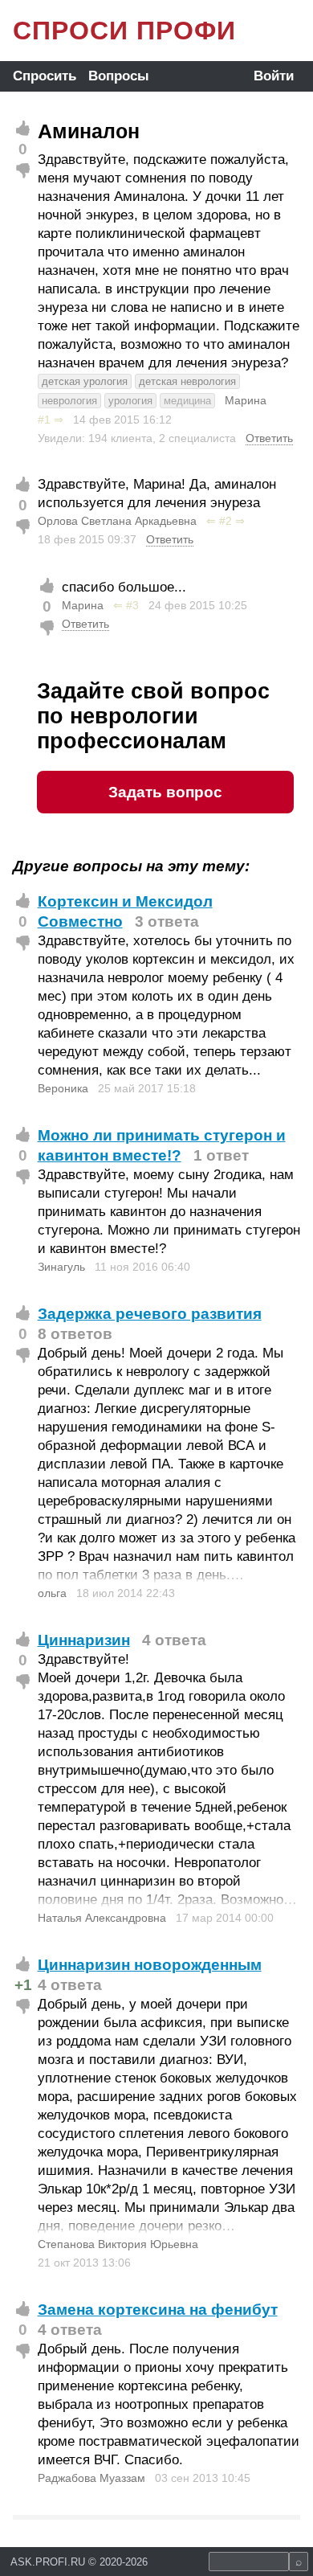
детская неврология (187, 381)
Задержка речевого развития (150, 1314)
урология (130, 401)
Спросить (45, 76)
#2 (226, 521)
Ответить (269, 438)
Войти (274, 76)
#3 (132, 605)
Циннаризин (84, 1640)
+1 (23, 1985)
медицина (187, 401)
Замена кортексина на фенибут (158, 2310)
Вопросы (119, 76)
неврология (69, 401)
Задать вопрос (165, 792)
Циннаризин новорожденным (150, 1965)
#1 (44, 420)
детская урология (85, 381)
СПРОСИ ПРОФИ (124, 31)
